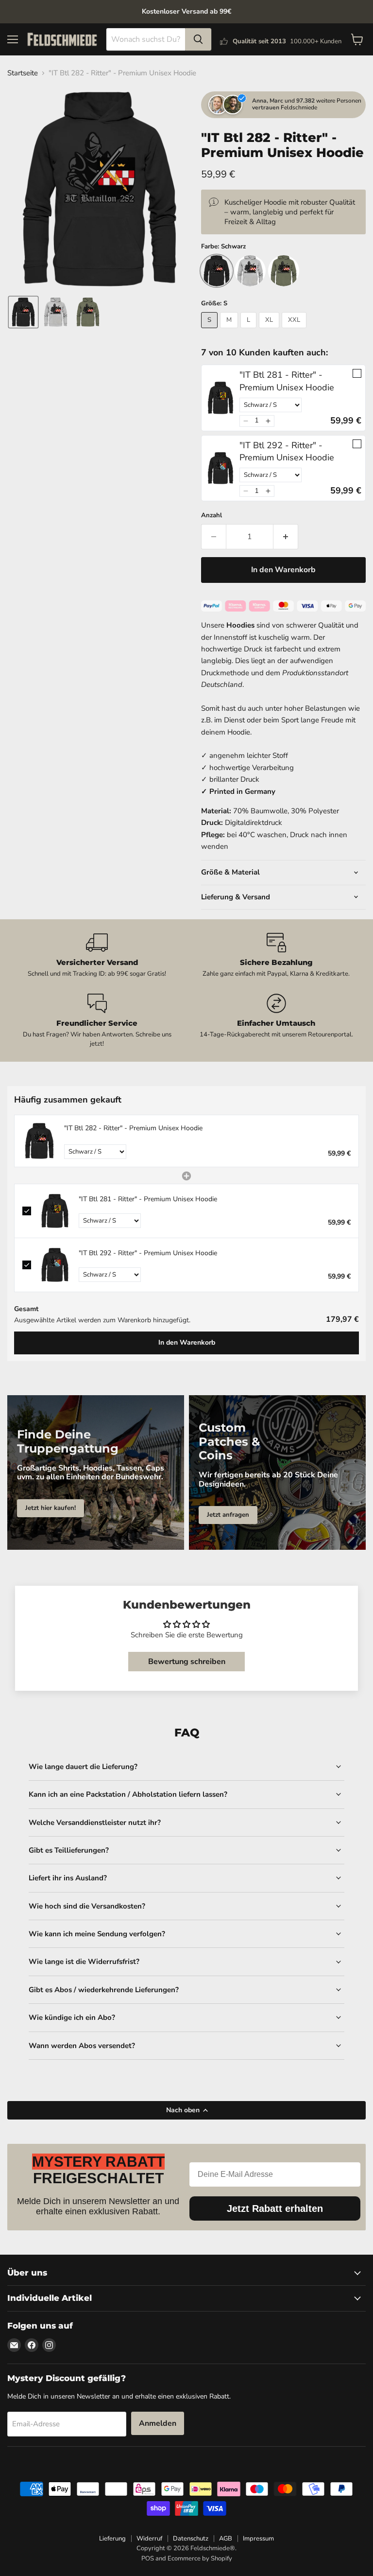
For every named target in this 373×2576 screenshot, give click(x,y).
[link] (220, 398)
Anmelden (158, 2423)
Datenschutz (191, 2539)
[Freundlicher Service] (97, 1021)
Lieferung (112, 2539)
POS (148, 2558)
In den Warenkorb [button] (187, 1342)
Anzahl (212, 516)
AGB (226, 2539)
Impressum (258, 2539)
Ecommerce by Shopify (200, 2558)
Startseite (23, 73)
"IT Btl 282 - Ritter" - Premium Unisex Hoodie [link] (133, 1128)
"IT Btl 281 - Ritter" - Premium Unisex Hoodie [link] (287, 381)
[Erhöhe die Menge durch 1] (286, 537)
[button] (23, 312)
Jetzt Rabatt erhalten (275, 2208)
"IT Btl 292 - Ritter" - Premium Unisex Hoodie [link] (287, 451)
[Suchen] (198, 39)
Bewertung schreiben (187, 1662)
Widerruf (149, 2539)
